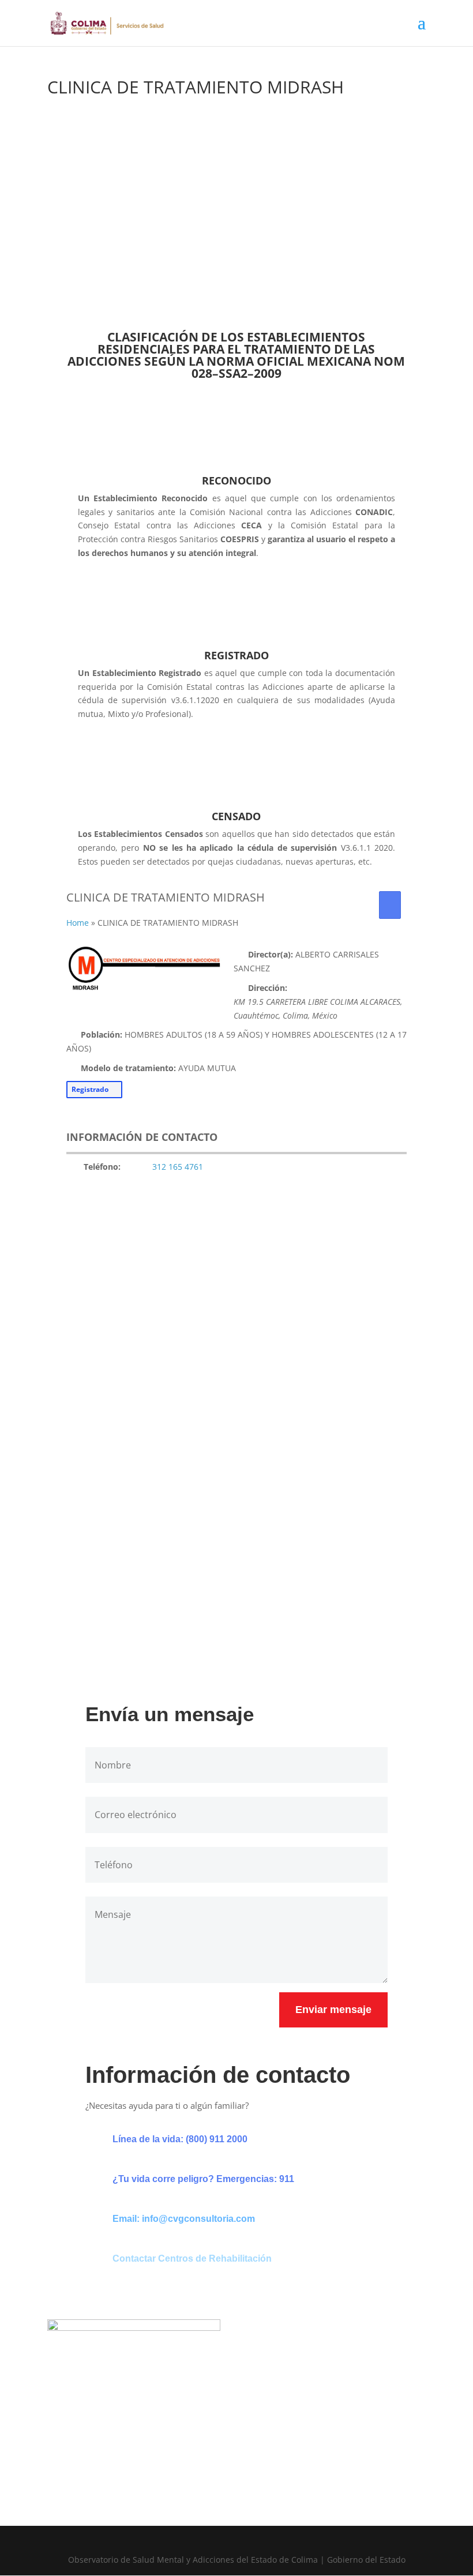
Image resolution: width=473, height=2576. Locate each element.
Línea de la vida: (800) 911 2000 (180, 2139)
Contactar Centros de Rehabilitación (192, 2258)
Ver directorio (135, 262)
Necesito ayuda (247, 262)
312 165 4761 (178, 1167)
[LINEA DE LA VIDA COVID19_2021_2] (237, 1637)
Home (78, 923)
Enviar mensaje (333, 2010)
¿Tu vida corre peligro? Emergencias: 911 (203, 2179)
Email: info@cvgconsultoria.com (184, 2219)
